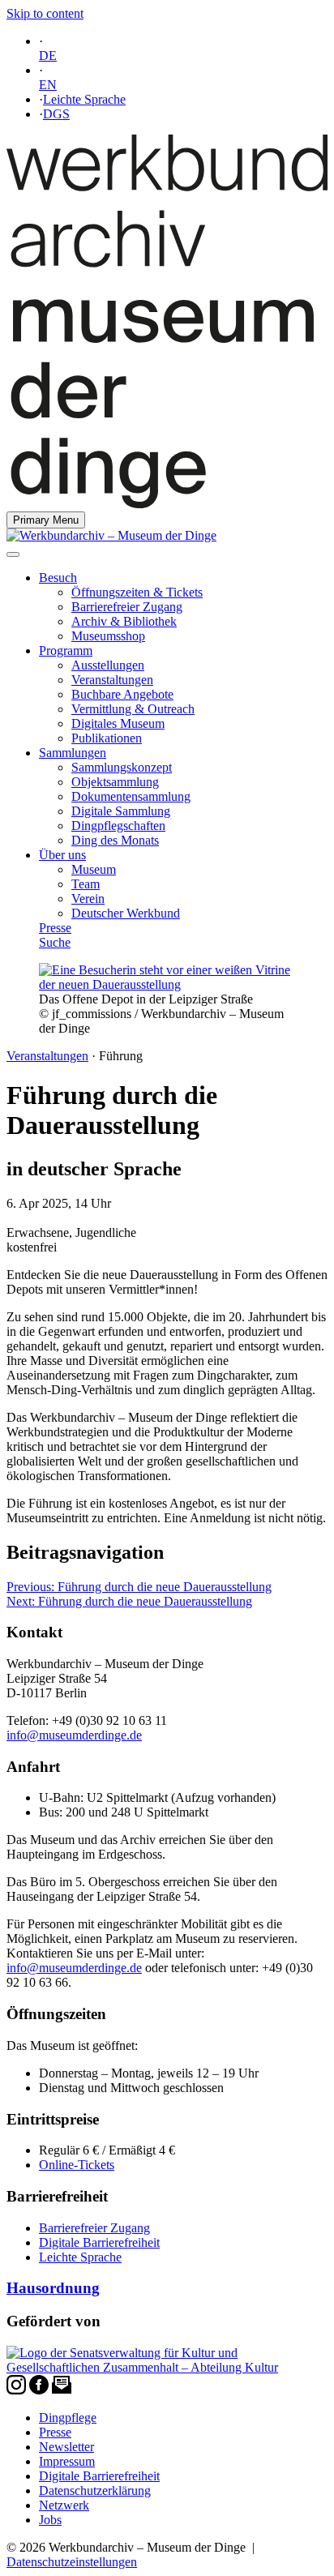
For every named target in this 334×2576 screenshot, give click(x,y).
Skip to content (45, 13)
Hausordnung (53, 2288)
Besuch (58, 578)
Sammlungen (73, 753)
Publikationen (107, 738)
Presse (55, 928)
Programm (66, 650)
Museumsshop (108, 636)
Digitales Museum (118, 723)
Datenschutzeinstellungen (72, 2562)
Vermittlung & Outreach (133, 709)
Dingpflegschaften (118, 826)
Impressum (67, 2461)
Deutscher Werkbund (126, 913)
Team (86, 884)
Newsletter (66, 2447)
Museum (94, 869)
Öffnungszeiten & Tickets (137, 592)
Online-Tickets (77, 2165)
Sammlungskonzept (122, 767)
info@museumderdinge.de (74, 1735)
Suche (55, 942)
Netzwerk (64, 2505)
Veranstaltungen (112, 680)
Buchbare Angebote (122, 694)
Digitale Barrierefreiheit (99, 2242)
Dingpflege (68, 2418)
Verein (88, 899)
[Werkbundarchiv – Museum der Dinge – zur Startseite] (167, 504)
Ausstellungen (108, 665)
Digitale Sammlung (121, 811)
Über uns (62, 855)
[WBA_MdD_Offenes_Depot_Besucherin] (167, 984)
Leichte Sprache (84, 99)
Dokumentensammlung (131, 796)
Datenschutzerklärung (95, 2490)
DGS (56, 114)
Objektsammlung (115, 782)
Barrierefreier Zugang (127, 607)
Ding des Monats (115, 840)
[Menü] (13, 554)
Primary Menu (46, 520)
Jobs (50, 2520)
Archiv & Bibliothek (124, 621)
